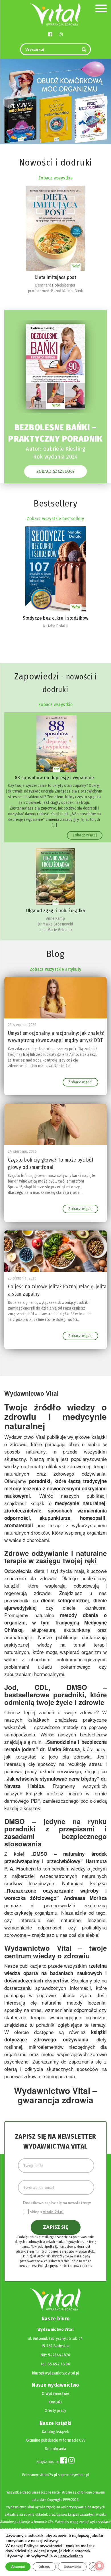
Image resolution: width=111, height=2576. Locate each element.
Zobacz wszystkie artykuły (56, 969)
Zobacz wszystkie (55, 178)
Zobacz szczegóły (55, 471)
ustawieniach (71, 2556)
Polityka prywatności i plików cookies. (65, 2266)
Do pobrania (55, 2449)
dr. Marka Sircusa (60, 1749)
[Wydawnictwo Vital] (55, 14)
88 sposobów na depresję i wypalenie (55, 778)
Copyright (55, 2500)
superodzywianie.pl (73, 2475)
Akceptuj (18, 2567)
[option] (55, 240)
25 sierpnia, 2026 (22, 1025)
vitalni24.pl (48, 2475)
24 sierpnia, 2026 (22, 1152)
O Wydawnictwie (55, 2394)
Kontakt (55, 2402)
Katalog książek (55, 2432)
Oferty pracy (55, 2411)
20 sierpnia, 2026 (22, 1278)
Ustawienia (72, 2567)
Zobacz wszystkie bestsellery (55, 519)
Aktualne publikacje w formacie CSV (56, 2440)
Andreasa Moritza (85, 1898)
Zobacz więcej (85, 835)
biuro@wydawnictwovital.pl (56, 2373)
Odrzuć (44, 2567)
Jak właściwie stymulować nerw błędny (52, 1779)
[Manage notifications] (99, 2566)
